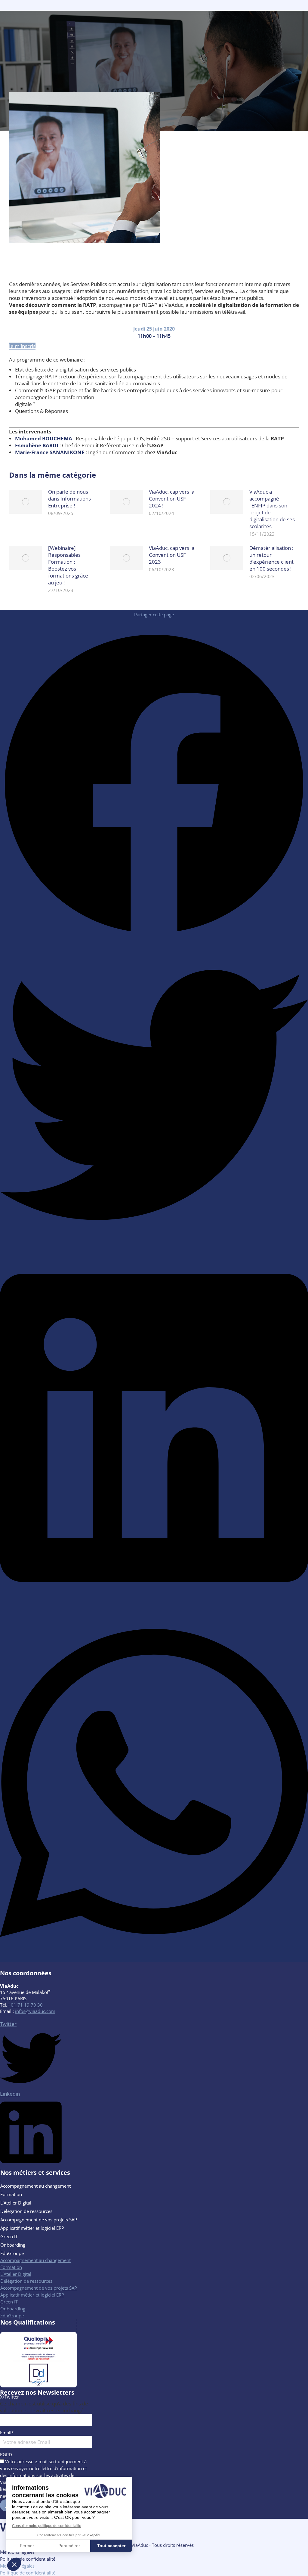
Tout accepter (111, 2546)
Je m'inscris (22, 346)
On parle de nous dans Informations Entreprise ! (69, 499)
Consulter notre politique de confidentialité (47, 2526)
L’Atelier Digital (16, 2203)
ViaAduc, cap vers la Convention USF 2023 (172, 555)
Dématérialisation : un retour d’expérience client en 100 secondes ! (271, 558)
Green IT (9, 2236)
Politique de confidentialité (28, 2559)
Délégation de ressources (26, 2211)
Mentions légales (17, 2552)
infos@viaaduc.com (35, 2011)
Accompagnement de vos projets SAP (39, 2220)
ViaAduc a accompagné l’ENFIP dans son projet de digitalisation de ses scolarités (272, 509)
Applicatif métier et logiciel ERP (32, 2228)
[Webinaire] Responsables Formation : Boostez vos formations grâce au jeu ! (68, 565)
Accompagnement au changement (35, 2186)
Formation (11, 2194)
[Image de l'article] (26, 502)
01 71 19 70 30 (27, 2005)
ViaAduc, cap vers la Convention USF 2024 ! (172, 499)
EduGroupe (12, 2253)
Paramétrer (69, 2546)
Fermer (27, 2546)
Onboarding (13, 2245)
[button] (14, 2564)
